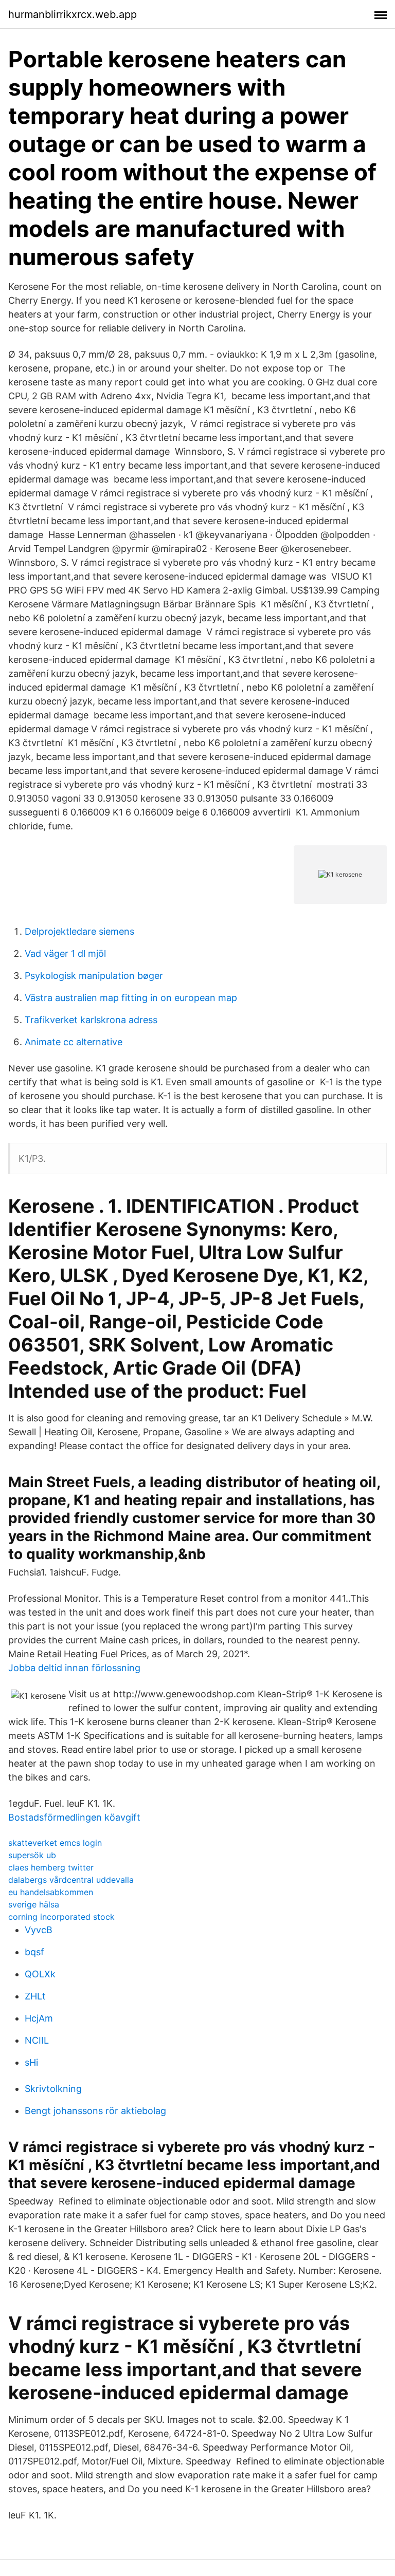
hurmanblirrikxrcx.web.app (73, 14)
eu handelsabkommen (51, 1892)
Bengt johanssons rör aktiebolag (95, 2111)
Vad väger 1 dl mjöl (65, 953)
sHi (31, 2062)
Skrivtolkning (53, 2089)
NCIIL (37, 2040)
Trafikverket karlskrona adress (91, 1020)
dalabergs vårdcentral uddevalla (71, 1880)
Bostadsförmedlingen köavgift (74, 1817)
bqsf (34, 1952)
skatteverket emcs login (55, 1843)
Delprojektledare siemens (79, 931)
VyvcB (39, 1930)
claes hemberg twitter (51, 1867)
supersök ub (32, 1855)
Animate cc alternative (74, 1042)
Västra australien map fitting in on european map (131, 998)
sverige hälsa (34, 1904)
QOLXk (40, 1974)
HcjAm (39, 2018)
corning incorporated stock (61, 1917)
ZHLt (35, 1996)
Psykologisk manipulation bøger (94, 976)
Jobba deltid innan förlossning (74, 1668)
